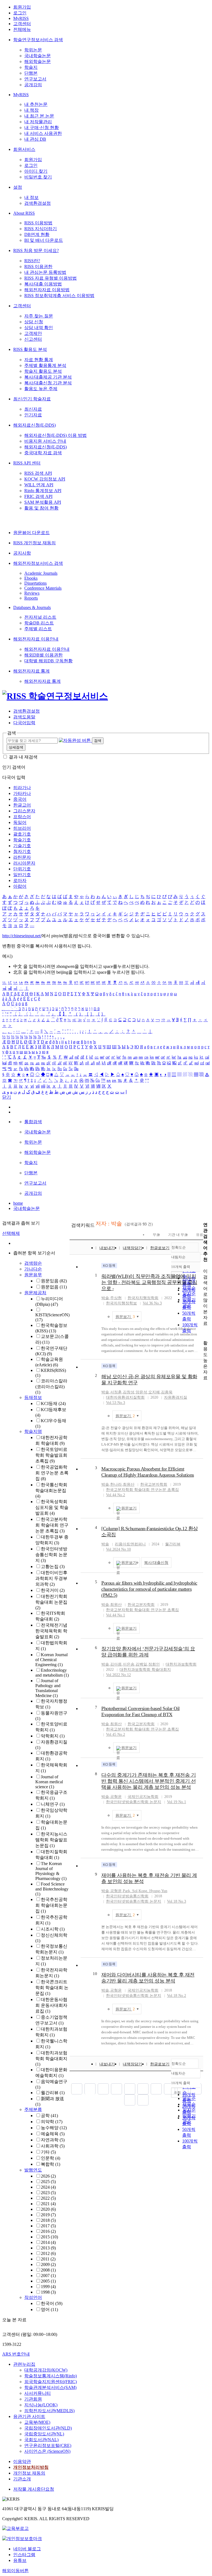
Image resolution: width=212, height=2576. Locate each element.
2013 (48, 2248)
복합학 (51, 2164)
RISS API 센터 (27, 463)
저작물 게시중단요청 (34, 2489)
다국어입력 (24, 723)
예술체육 (53, 2134)
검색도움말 (24, 717)
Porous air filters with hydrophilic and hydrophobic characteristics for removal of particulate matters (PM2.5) (149, 1589)
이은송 (129, 1664)
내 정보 (31, 197)
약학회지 (53, 1736)
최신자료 (33, 409)
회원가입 (22, 7)
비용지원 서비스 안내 (45, 441)
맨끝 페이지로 (143, 2100)
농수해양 (54, 2128)
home (18, 1203)
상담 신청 (34, 322)
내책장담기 (132, 1248)
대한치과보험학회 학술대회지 (51, 2058)
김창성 (129, 1392)
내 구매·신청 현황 (42, 128)
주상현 (116, 1298)
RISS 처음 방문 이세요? (36, 250)
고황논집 (53, 1567)
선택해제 (11, 1233)
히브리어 (22, 828)
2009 (48, 2264)
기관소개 (22, 2479)
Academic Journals (41, 573)
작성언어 (33, 2297)
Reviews (32, 593)
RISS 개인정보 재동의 (35, 543)
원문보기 (125, 1317)
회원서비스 (24, 149)
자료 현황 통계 (39, 360)
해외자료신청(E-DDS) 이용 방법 (55, 435)
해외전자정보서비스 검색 (38, 563)
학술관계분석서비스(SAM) (50, 2387)
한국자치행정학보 (121, 1303)
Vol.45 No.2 (116, 1735)
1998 (48, 2292)
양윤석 (141, 1392)
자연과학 (53, 2140)
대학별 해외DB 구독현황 (48, 661)
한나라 (116, 1484)
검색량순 (33, 1263)
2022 (48, 2198)
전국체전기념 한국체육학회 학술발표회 (51, 1631)
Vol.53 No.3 (116, 1403)
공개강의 (33, 85)
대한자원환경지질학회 (125, 1397)
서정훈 (116, 1392)
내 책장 (31, 110)
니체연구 (53, 1804)
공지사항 (22, 553)
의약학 (52, 2122)
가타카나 (22, 793)
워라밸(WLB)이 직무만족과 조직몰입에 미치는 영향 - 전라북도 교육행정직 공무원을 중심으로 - (149, 1282)
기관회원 (33, 2399)
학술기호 (22, 840)
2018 (48, 2220)
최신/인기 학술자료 (32, 399)
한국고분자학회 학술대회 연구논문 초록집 (52, 1525)
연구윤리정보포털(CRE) (48, 2445)
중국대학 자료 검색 (43, 453)
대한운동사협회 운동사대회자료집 (51, 2005)
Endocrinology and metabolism (52, 1673)
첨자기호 (22, 851)
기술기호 (22, 846)
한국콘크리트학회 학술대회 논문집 (52, 1988)
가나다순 (33, 1269)
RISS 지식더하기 (41, 229)
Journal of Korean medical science (49, 1782)
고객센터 (22, 24)
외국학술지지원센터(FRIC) (51, 2382)
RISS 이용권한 (38, 266)
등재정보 (33, 1397)
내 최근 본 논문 (39, 116)
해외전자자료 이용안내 (36, 639)
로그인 (20, 13)
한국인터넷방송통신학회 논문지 (51, 1555)
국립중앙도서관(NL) (44, 2434)
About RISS (24, 213)
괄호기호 (22, 834)
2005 (48, 2281)
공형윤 (116, 1797)
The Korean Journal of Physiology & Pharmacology (51, 1871)
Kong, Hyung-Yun (153, 1891)
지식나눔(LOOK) (41, 2405)
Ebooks (31, 578)
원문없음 (54, 1287)
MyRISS (21, 18)
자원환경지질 (176, 1397)
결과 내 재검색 (23, 757)
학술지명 (33, 1431)
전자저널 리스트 (40, 617)
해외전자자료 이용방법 (47, 290)
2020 (48, 2209)
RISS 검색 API (38, 473)
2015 (49, 2237)
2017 (48, 2226)
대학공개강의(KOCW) (46, 2370)
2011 (48, 2259)
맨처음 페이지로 (77, 2089)
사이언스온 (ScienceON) (47, 2451)
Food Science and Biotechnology (52, 1889)
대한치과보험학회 (181, 1664)
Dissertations (35, 583)
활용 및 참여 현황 (41, 508)
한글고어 (22, 805)
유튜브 (20, 2560)
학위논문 (33, 50)
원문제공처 (35, 1293)
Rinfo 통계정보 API (43, 491)
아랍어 (20, 886)
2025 (48, 2182)
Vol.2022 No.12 (118, 1675)
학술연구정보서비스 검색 (38, 40)
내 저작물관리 (38, 122)
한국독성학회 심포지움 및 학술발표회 (52, 1507)
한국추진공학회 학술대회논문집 (51, 1905)
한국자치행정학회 (143, 1298)
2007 (48, 2276)
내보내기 (107, 1248)
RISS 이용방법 (38, 223)
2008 (48, 2270)
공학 (49, 2116)
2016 (48, 2231)
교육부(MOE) (37, 2422)
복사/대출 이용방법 (43, 284)
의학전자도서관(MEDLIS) (49, 2411)
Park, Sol (130, 1891)
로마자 (20, 880)
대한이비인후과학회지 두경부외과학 (51, 1578)
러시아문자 (24, 863)
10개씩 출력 (181, 2083)
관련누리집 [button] (24, 2364)
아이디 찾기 (36, 171)
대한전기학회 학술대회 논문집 (51, 1602)
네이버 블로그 (27, 2549)
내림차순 (178, 1257)
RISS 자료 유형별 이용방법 (51, 278)
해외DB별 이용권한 (43, 655)
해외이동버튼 (15, 2571)
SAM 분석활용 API (43, 502)
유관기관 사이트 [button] (29, 2416)
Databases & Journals (32, 607)
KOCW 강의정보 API (45, 479)
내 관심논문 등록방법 (45, 272)
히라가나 (22, 788)
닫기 (7, 1097)
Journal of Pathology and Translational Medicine (48, 1688)
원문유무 (33, 1275)
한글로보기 (160, 1248)
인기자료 (33, 415)
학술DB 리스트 (39, 623)
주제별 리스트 (38, 629)
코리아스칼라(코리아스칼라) (51, 1387)
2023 (48, 2193)
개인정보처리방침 (31, 2467)
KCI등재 (53, 1403)
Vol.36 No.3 (152, 1303)
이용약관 (22, 2461)
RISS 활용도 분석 (30, 349)
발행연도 (33, 2170)
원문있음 (54, 1281)
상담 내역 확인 (39, 328)
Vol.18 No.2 (177, 1996)
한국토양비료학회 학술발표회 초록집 (51, 1455)
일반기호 (22, 875)
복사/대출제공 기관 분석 (48, 377)
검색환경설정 (38, 203)
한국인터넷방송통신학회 (127, 1896)
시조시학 (53, 1929)
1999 (48, 2287)
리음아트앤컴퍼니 (130, 1544)
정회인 (154, 1664)
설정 (18, 187)
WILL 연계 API (39, 485)
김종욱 (167, 1392)
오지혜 (154, 1392)
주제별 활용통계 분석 (45, 365)
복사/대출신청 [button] (156, 1563)
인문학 (51, 2158)
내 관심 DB (35, 139)
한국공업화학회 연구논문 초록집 (52, 1473)
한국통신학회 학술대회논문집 (51, 1490)
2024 (48, 2187)
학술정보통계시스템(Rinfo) (51, 2376)
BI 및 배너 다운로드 (44, 240)
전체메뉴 (22, 29)
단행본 (31, 73)
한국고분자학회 (154, 1484)
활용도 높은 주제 (41, 389)
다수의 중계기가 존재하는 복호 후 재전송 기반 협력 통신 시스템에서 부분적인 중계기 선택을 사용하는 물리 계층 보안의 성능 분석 (149, 1781)
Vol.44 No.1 (116, 1615)
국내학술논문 (38, 56)
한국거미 (53, 1590)
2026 (48, 2176)
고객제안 (33, 333)
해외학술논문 (38, 61)
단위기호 (22, 869)
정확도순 (179, 1247)
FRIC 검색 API (38, 496)
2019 (48, 2215)
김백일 (141, 1664)
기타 (48, 2152)
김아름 (116, 1664)
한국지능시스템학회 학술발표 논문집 (51, 1840)
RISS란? (32, 261)
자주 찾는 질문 (39, 316)
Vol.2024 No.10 (118, 1549)
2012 (48, 2253)
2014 (48, 2242)
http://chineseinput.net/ (22, 936)
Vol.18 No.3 (177, 1901)
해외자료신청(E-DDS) (35, 425)
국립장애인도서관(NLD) (48, 2428)
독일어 (20, 822)
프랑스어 (22, 817)
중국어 (20, 799)
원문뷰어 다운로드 (31, 533)
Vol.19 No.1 (177, 1802)
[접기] (205, 1333)
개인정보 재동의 (29, 2473)
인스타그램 (24, 2555)
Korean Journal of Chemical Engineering (51, 1660)
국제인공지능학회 (143, 1797)
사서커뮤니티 (38, 2393)
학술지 (31, 67)
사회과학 (53, 2146)
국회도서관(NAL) (41, 2440)
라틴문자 (22, 857)
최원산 (129, 1484)
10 (95, 1974)
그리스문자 (24, 811)
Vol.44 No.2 (116, 1495)
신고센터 (33, 339)
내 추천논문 (36, 104)
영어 (49, 2310)
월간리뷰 (53, 2093)
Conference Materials (43, 588)
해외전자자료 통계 (31, 671)
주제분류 (33, 2109)
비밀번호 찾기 (38, 177)
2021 (48, 2204)
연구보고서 (35, 79)
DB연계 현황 (37, 234)
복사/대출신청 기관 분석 (48, 383)
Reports (31, 598)
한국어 (52, 2303)
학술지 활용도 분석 (43, 371)
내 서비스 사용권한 (43, 133)
